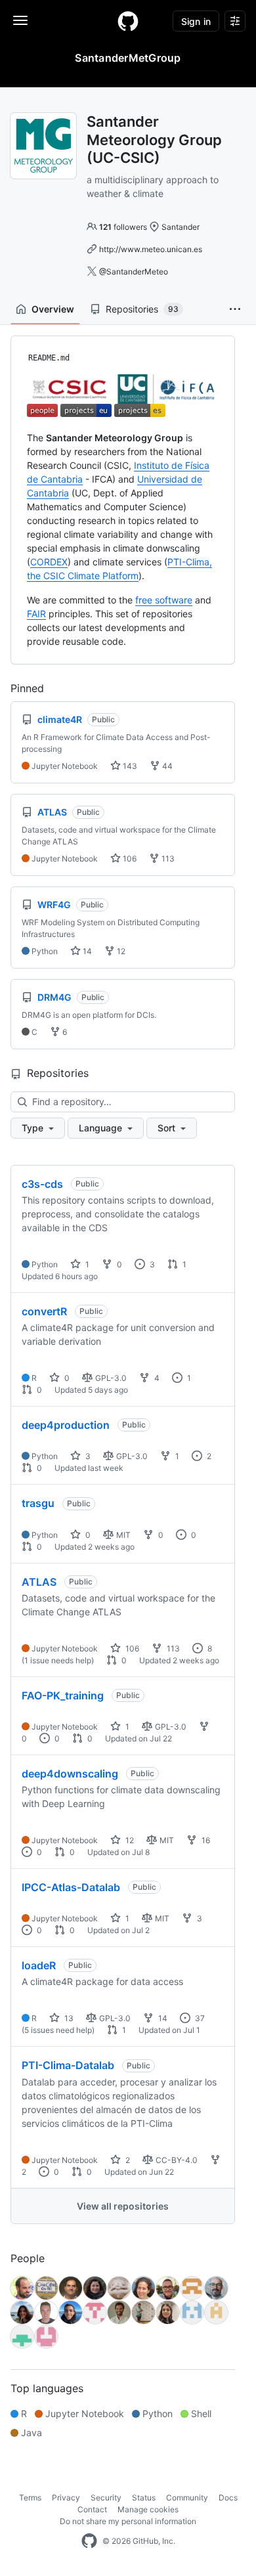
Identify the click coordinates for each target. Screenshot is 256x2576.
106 (129, 859)
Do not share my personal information (128, 2521)
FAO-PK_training (63, 1695)
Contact (92, 2509)
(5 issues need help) (58, 2030)
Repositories (142, 309)
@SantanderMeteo (134, 272)
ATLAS (39, 1582)
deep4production (66, 1425)
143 (129, 766)
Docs (228, 2498)
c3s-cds (42, 1184)
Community (187, 2498)
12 (120, 951)
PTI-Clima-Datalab (68, 2065)
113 (167, 859)
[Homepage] (128, 21)
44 (166, 766)
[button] (235, 309)
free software (164, 600)
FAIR (36, 614)
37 (199, 2018)
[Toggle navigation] (20, 20)
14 (86, 951)
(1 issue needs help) (58, 1660)
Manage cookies (148, 2509)
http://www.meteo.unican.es (151, 249)
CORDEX (49, 562)
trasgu (38, 1503)
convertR (44, 1311)
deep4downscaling (70, 1774)
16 (205, 1840)
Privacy (66, 2498)
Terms (30, 2498)
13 (68, 2018)
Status (144, 2498)
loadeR (39, 1965)
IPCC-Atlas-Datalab (71, 1887)
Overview (53, 309)
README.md (49, 358)
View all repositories (123, 2206)
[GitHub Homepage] (89, 2541)
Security (106, 2498)
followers (123, 227)
